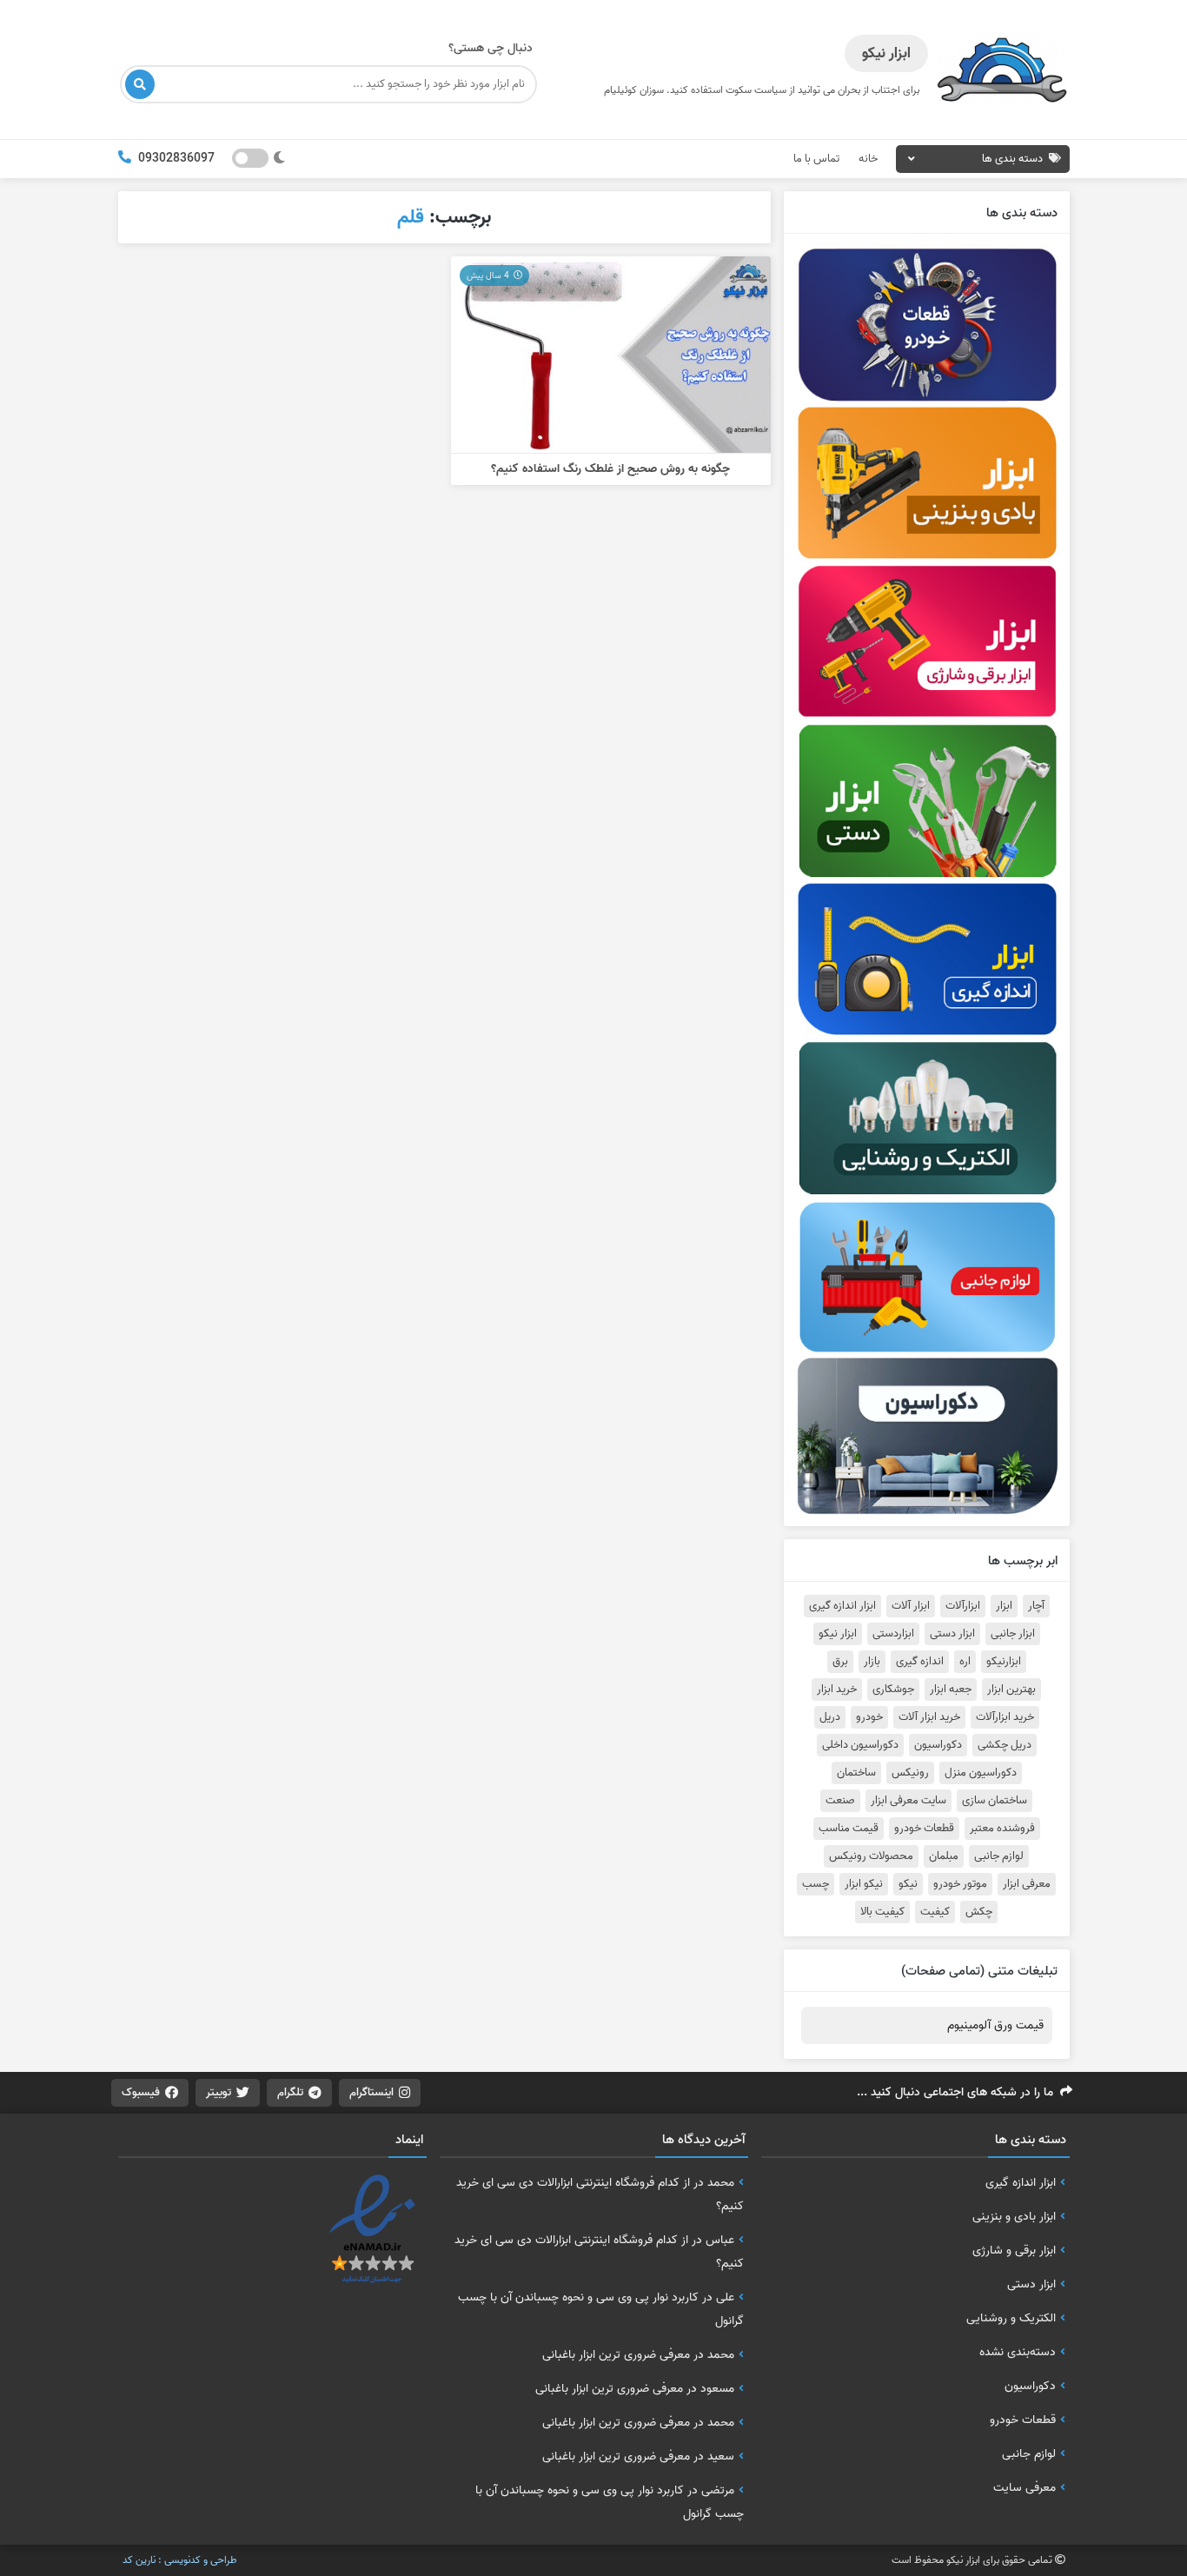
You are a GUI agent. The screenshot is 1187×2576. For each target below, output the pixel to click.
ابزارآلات (963, 1606)
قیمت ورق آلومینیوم (995, 2025)
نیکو (908, 1884)
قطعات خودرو (924, 1829)
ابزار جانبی (1013, 1634)
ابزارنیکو (1004, 1662)
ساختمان (856, 1773)
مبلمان (944, 1856)
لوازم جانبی (999, 1856)
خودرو (869, 1717)
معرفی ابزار (1027, 1884)
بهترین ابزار (1011, 1690)
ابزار (1004, 1606)
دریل (830, 1717)
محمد (721, 2182)
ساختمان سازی (995, 1801)
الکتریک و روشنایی (1011, 2318)
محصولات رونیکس (871, 1856)
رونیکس (910, 1773)
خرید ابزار (837, 1690)
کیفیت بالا (882, 1912)
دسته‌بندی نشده (1018, 2352)
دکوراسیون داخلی (860, 1745)
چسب (816, 1884)
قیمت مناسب (849, 1829)
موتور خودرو (960, 1884)
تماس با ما (816, 159)
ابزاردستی (893, 1634)
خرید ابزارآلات (1005, 1717)
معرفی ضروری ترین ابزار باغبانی (616, 2354)
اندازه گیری (920, 1662)
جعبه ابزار (951, 1690)
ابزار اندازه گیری (842, 1606)
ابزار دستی (952, 1634)
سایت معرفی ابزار (908, 1801)
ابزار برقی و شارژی (1014, 2250)
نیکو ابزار (864, 1884)
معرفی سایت (1025, 2487)
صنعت (840, 1801)
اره (965, 1662)
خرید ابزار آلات (929, 1717)
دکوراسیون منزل (981, 1773)
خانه (868, 159)
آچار (1036, 1606)
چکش (979, 1912)
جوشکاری (893, 1690)
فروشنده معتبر (1002, 1829)
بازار (872, 1662)
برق (840, 1662)
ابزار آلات (911, 1606)
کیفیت (935, 1912)
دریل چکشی (1005, 1745)
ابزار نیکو (838, 1634)
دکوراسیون (938, 1745)
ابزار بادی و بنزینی (1014, 2216)
